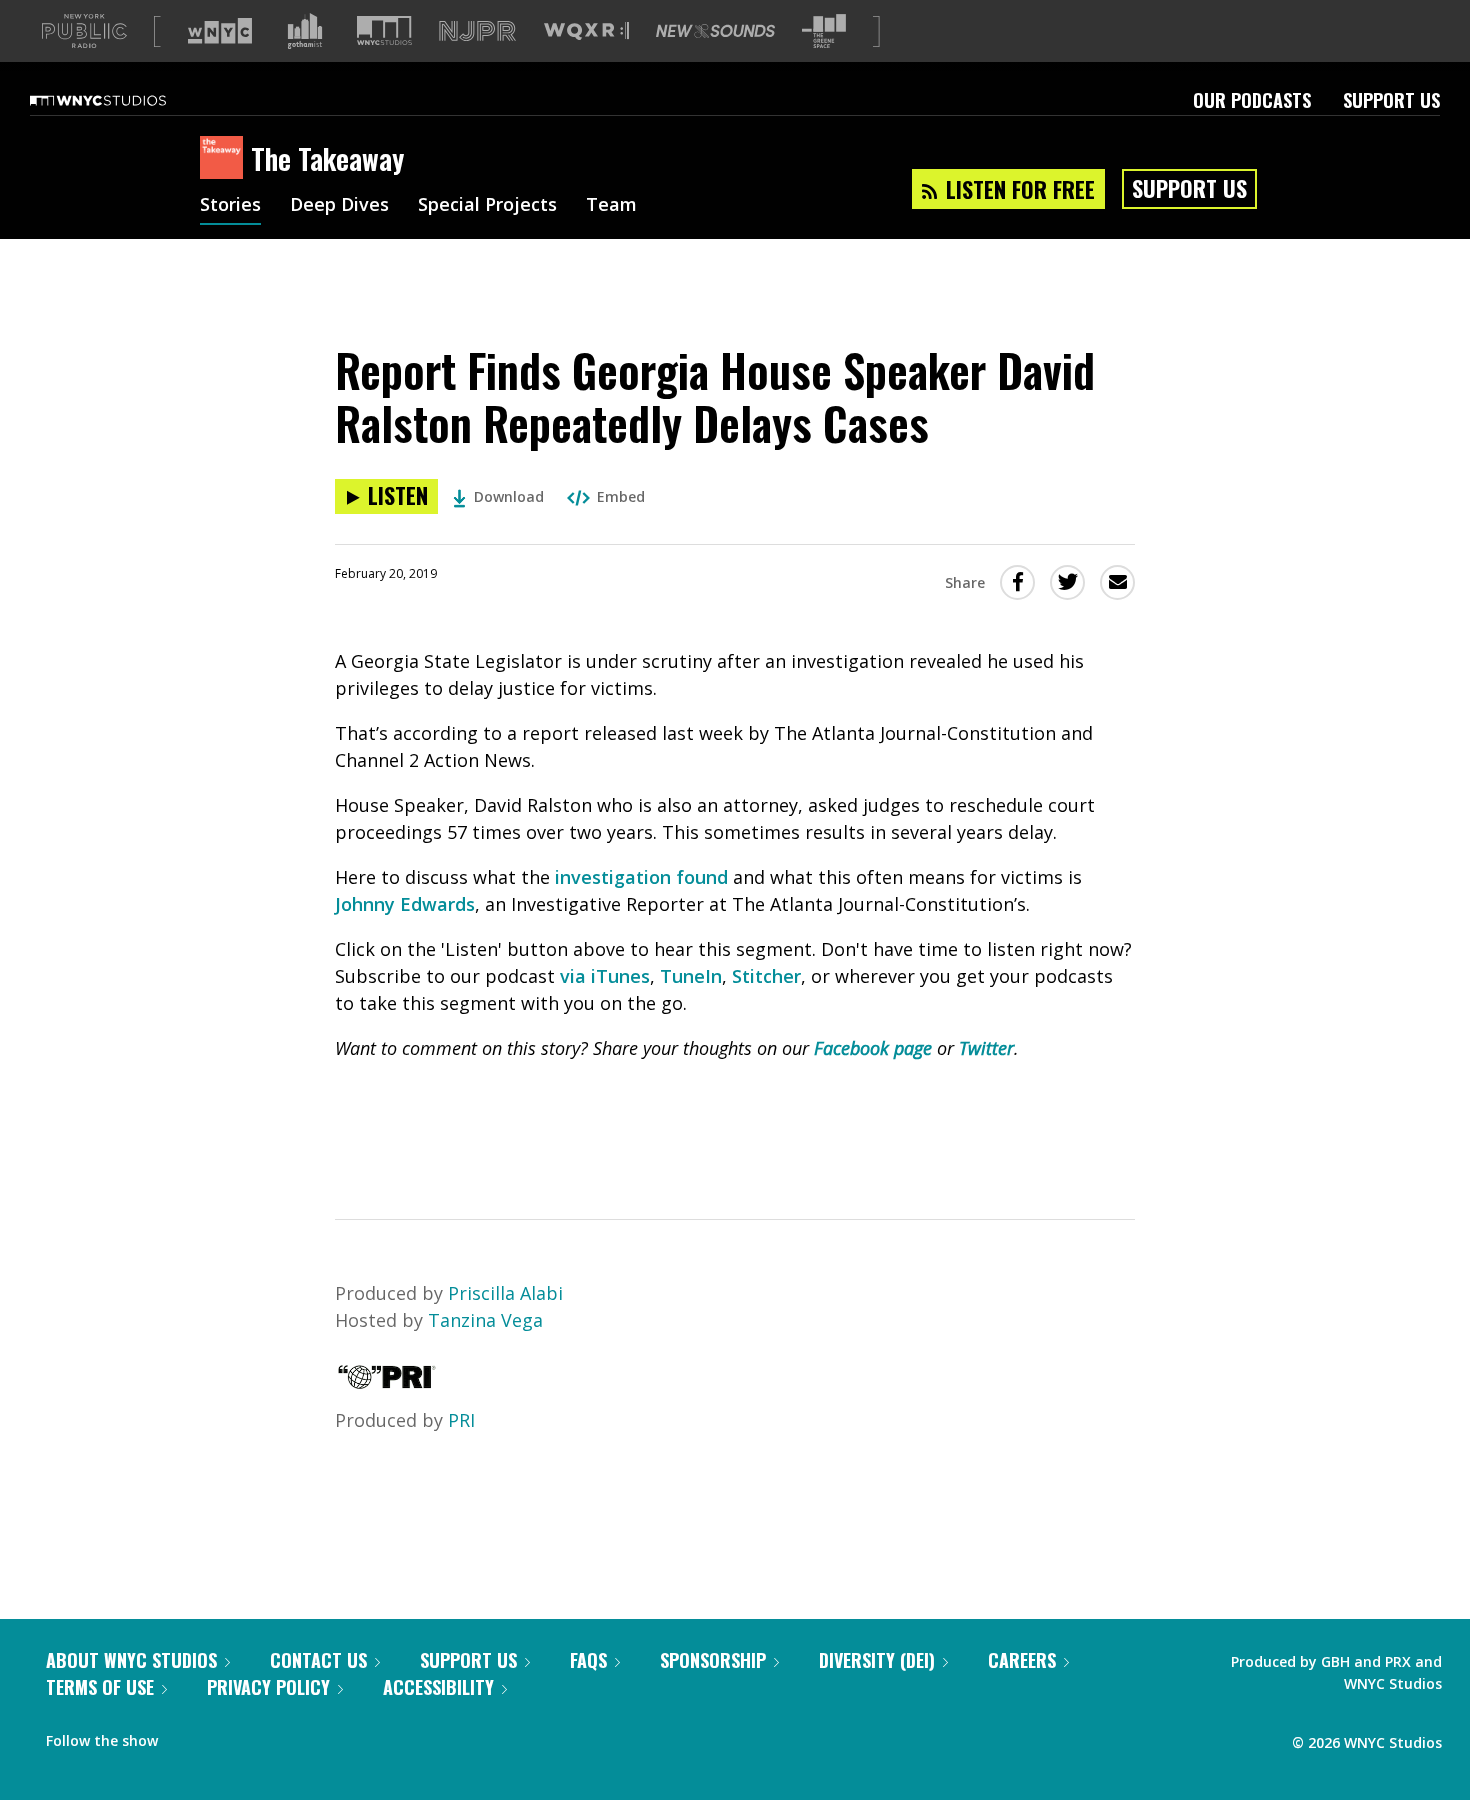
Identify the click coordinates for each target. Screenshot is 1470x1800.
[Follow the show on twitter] (226, 1736)
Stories (230, 206)
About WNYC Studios (131, 1660)
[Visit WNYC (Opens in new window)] (220, 31)
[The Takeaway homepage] (225, 159)
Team (611, 206)
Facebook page (873, 1048)
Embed (621, 496)
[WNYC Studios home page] (123, 100)
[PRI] (387, 1383)
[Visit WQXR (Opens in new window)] (586, 31)
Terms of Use (100, 1687)
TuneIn (691, 976)
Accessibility (438, 1687)
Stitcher (766, 976)
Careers (1022, 1660)
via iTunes (605, 976)
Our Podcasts (1252, 100)
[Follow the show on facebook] (187, 1736)
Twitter (986, 1048)
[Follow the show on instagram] (264, 1736)
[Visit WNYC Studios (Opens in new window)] (384, 30)
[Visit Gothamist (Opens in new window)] (305, 31)
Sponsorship (713, 1660)
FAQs (588, 1660)
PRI (461, 1420)
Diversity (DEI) (877, 1660)
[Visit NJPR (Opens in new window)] (477, 31)
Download (509, 496)
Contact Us (318, 1660)
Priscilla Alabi (505, 1293)
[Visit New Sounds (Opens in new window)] (715, 31)
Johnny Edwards (405, 904)
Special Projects (487, 206)
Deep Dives (339, 206)
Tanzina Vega (485, 1320)
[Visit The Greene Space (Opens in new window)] (824, 31)
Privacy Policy (268, 1687)
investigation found (641, 877)
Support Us (1391, 100)
